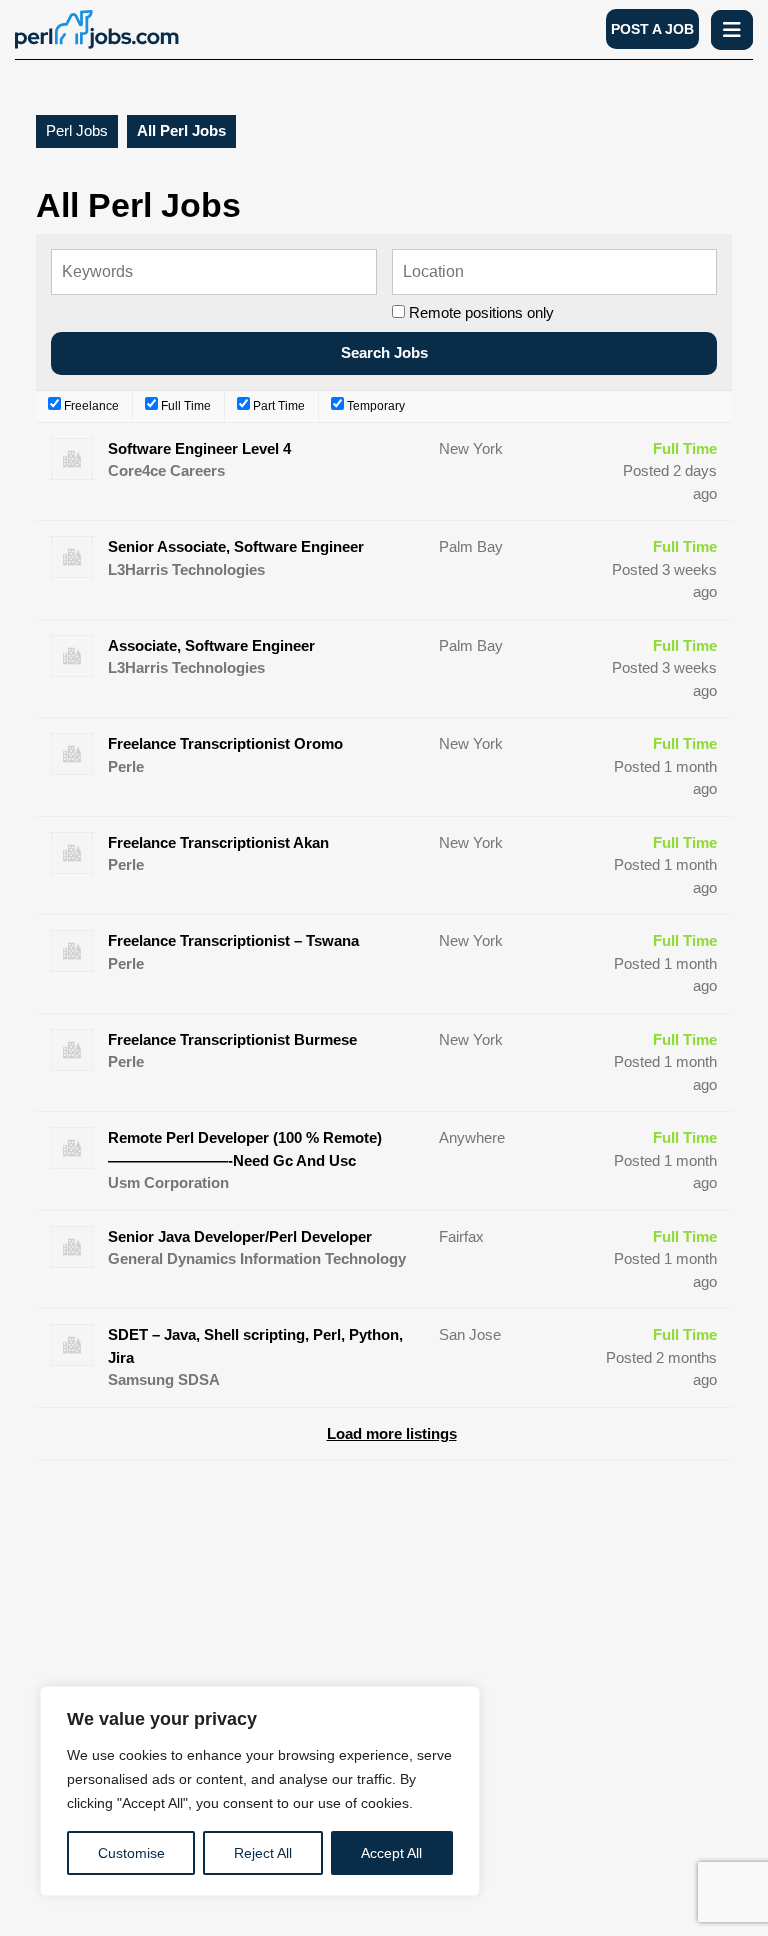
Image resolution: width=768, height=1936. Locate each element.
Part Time (277, 406)
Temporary (374, 406)
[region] (260, 1791)
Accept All (391, 1853)
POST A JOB (652, 29)
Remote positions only (481, 312)
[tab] (732, 30)
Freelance (90, 406)
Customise (131, 1853)
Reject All (263, 1853)
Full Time (184, 406)
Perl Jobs (77, 130)
